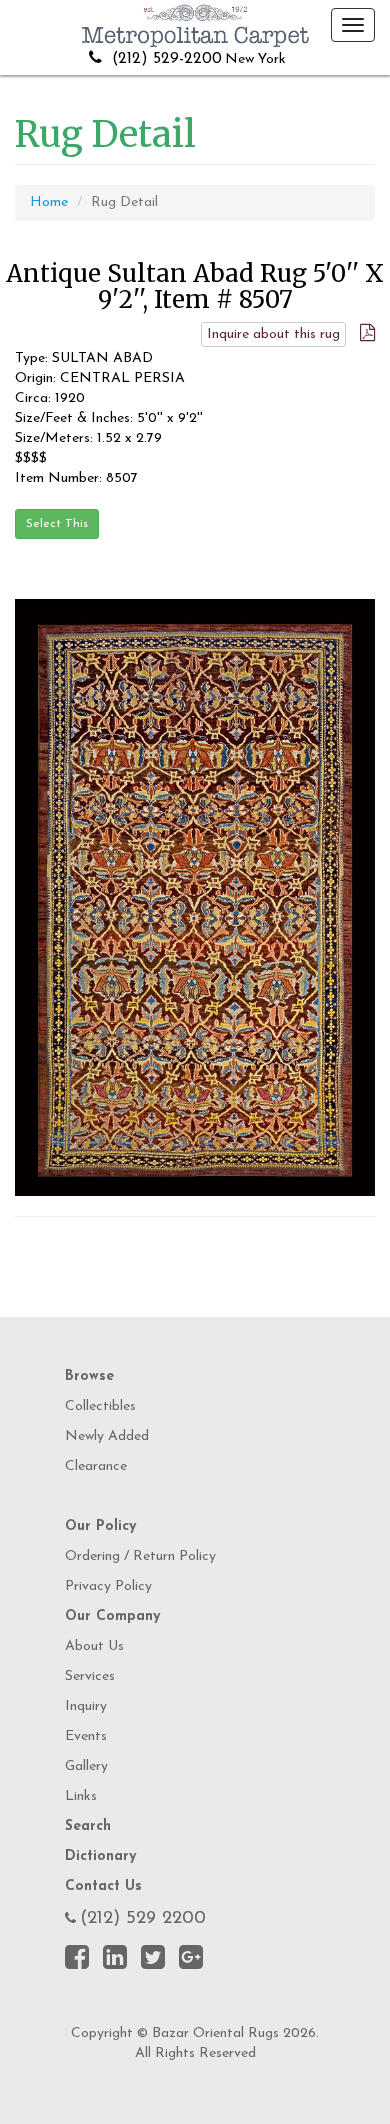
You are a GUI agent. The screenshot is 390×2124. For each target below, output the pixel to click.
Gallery (86, 1766)
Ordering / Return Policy (140, 1556)
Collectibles (100, 1406)
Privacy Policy (108, 1586)
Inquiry (86, 1706)
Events (86, 1736)
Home (49, 202)
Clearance (96, 1466)
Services (90, 1676)
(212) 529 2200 (143, 1919)
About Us (94, 1646)
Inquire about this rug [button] (273, 334)
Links (81, 1796)
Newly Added (107, 1436)
